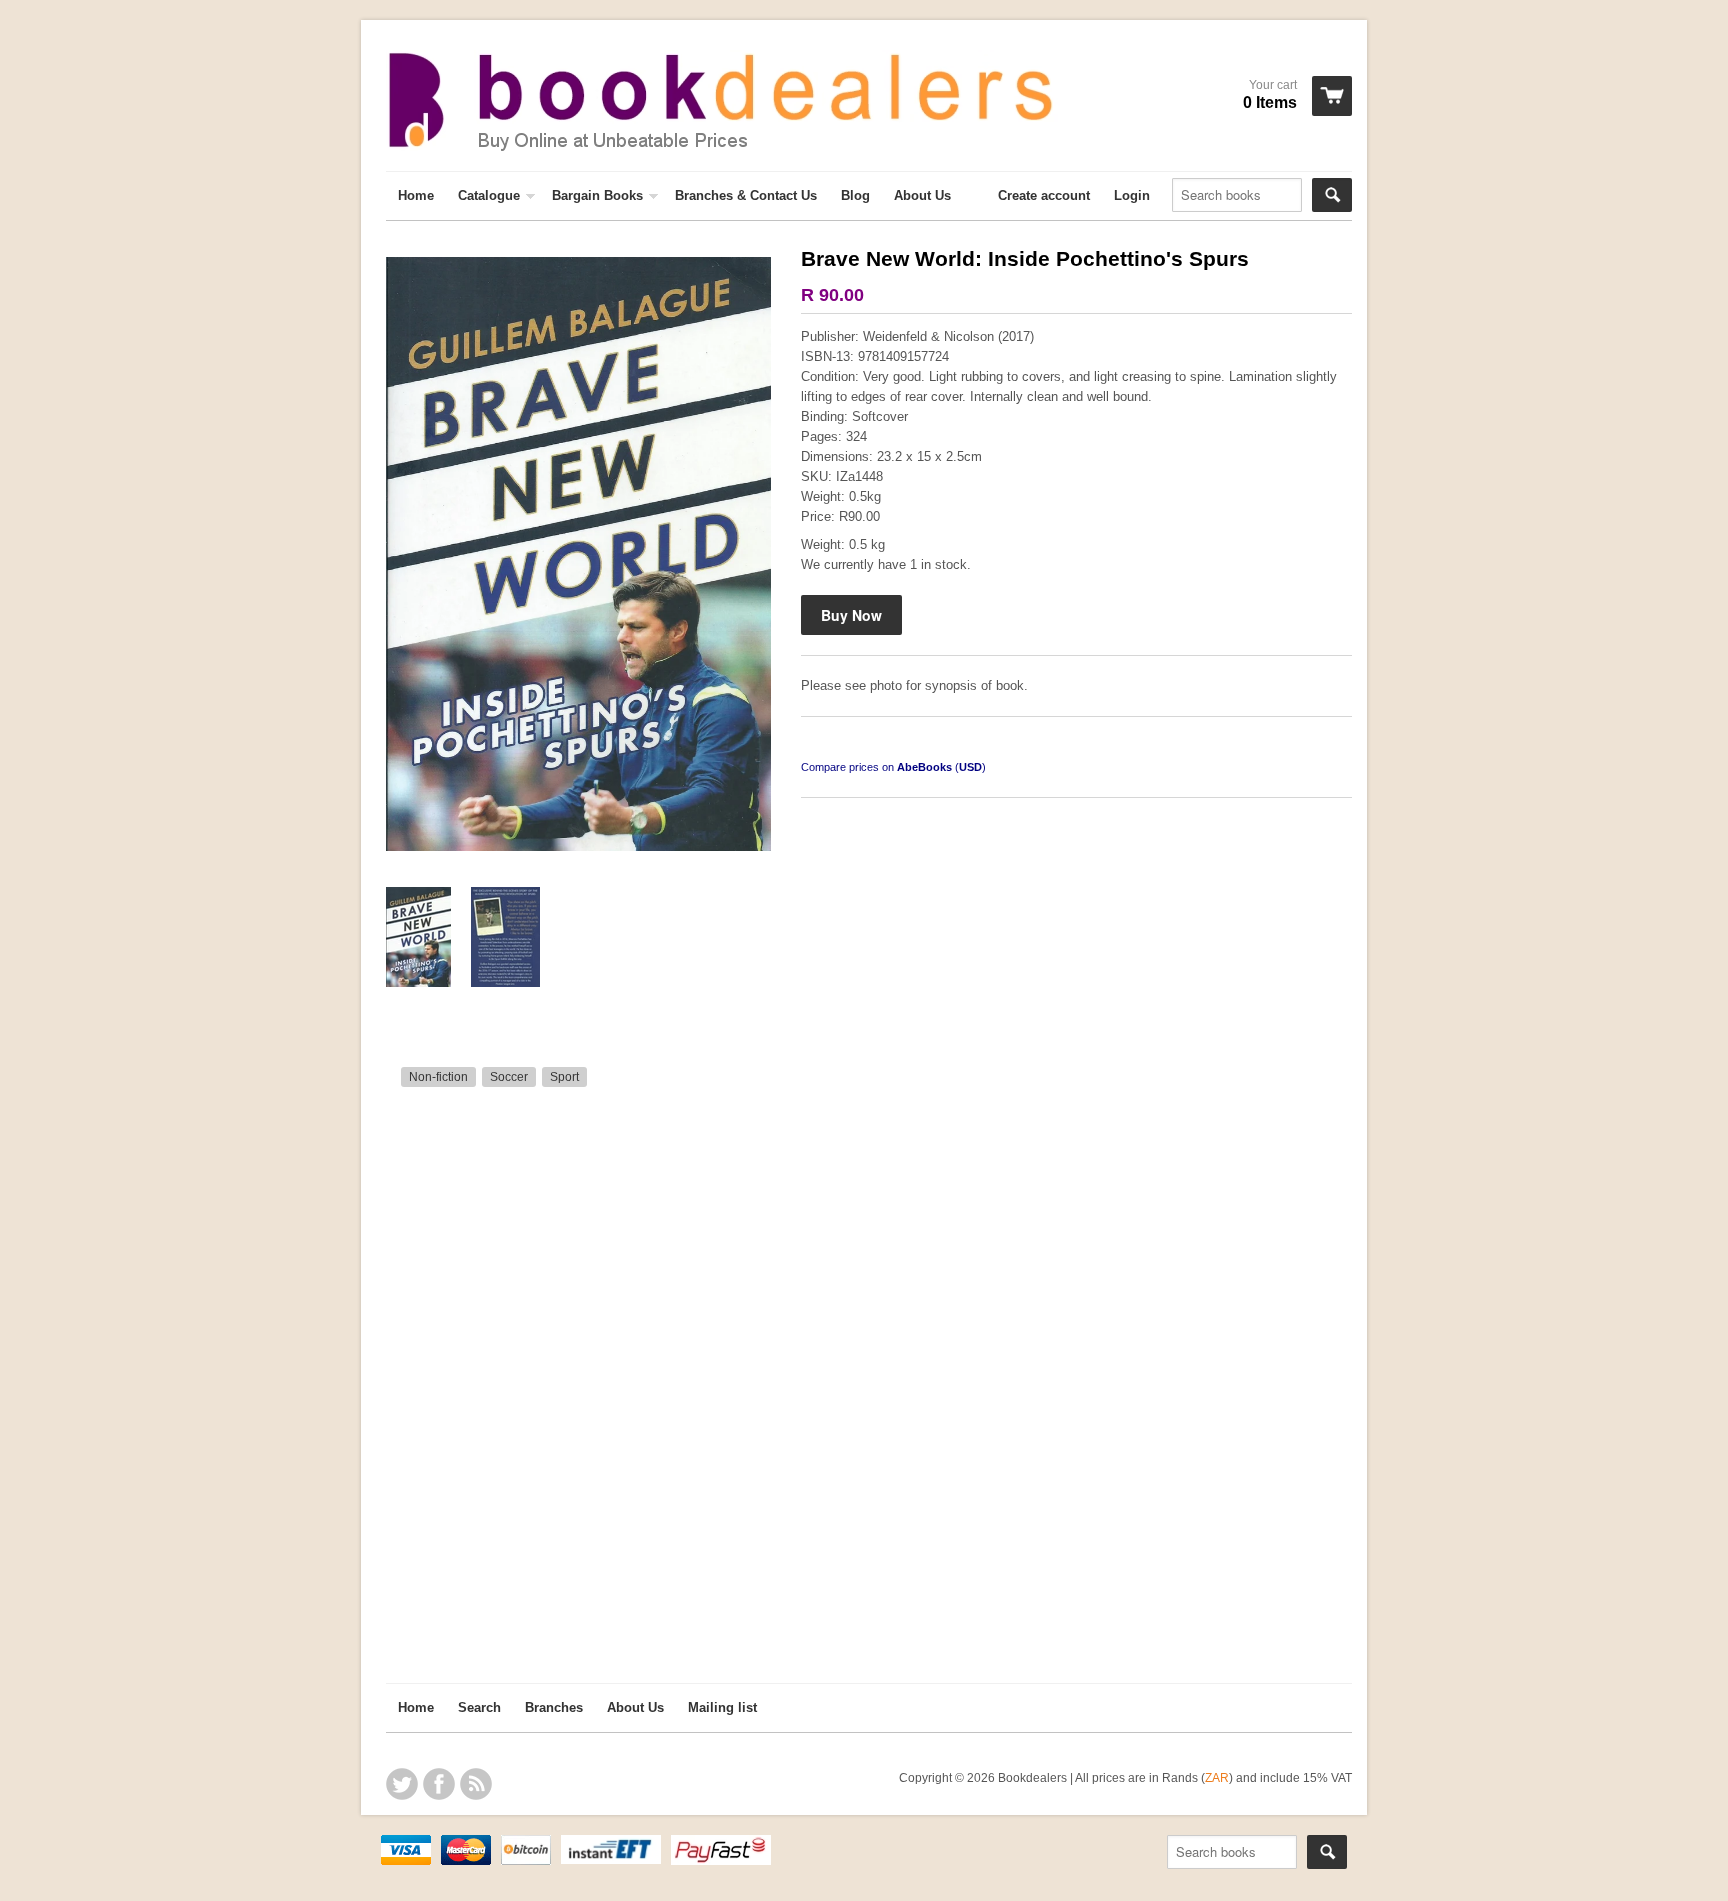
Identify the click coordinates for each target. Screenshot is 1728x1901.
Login (1132, 195)
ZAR (1217, 1777)
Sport (564, 1077)
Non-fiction (438, 1077)
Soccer (509, 1077)
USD (970, 767)
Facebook (439, 1784)
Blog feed (476, 1784)
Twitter (402, 1784)
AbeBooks (924, 767)
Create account (1044, 195)
